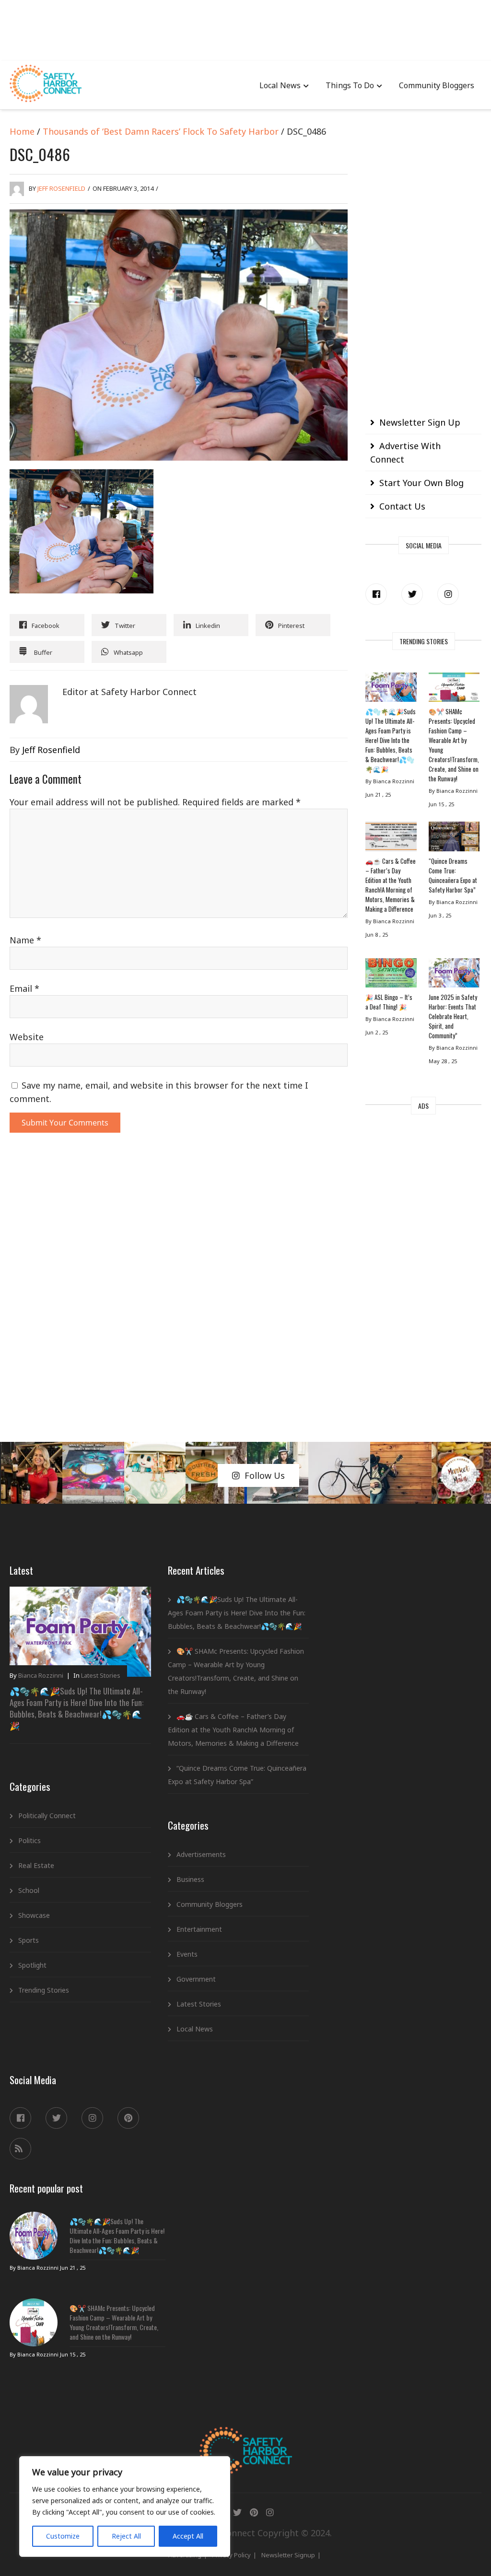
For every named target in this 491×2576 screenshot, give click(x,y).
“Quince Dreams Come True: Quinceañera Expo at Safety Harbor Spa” (453, 875)
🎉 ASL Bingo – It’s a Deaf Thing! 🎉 (389, 1002)
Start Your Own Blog (421, 483)
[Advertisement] (245, 29)
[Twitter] (412, 594)
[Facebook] (376, 594)
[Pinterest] (128, 2118)
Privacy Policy (231, 2555)
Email (24, 988)
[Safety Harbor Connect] (246, 2438)
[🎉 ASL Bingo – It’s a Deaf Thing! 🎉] (391, 975)
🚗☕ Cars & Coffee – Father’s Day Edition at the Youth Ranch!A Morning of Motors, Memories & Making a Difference (391, 885)
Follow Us (265, 1475)
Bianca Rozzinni (41, 1675)
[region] (125, 2506)
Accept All (188, 2536)
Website (27, 1037)
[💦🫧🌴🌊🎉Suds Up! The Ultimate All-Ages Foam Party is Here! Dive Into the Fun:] (391, 690)
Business (190, 1879)
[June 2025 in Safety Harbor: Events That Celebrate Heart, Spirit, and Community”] (454, 975)
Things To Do (350, 85)
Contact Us (402, 506)
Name (25, 940)
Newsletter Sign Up (420, 422)
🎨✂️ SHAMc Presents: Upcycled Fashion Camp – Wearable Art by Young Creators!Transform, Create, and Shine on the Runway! (454, 745)
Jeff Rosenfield (61, 188)
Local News (280, 85)
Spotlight (32, 1965)
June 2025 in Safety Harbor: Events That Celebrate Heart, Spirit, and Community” (453, 1016)
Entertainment (199, 1929)
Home (22, 131)
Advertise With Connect (405, 453)
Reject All (126, 2536)
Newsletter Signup (288, 2555)
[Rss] (20, 2149)
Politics (29, 1840)
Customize (63, 2536)
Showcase (34, 1915)
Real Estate (36, 1865)
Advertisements (201, 1854)
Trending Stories (44, 1990)
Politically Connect (47, 1816)
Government (196, 1979)
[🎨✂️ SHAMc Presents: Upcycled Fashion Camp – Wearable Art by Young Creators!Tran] (454, 690)
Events (187, 1954)
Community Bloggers (437, 85)
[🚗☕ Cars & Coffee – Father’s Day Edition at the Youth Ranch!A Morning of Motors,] (391, 839)
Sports (29, 1940)
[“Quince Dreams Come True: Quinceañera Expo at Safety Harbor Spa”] (454, 839)
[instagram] (448, 594)
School (29, 1890)
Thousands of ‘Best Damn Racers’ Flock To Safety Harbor (161, 131)
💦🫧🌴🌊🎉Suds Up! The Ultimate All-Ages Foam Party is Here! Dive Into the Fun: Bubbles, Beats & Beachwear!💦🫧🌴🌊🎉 (391, 740)
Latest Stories (101, 1675)
